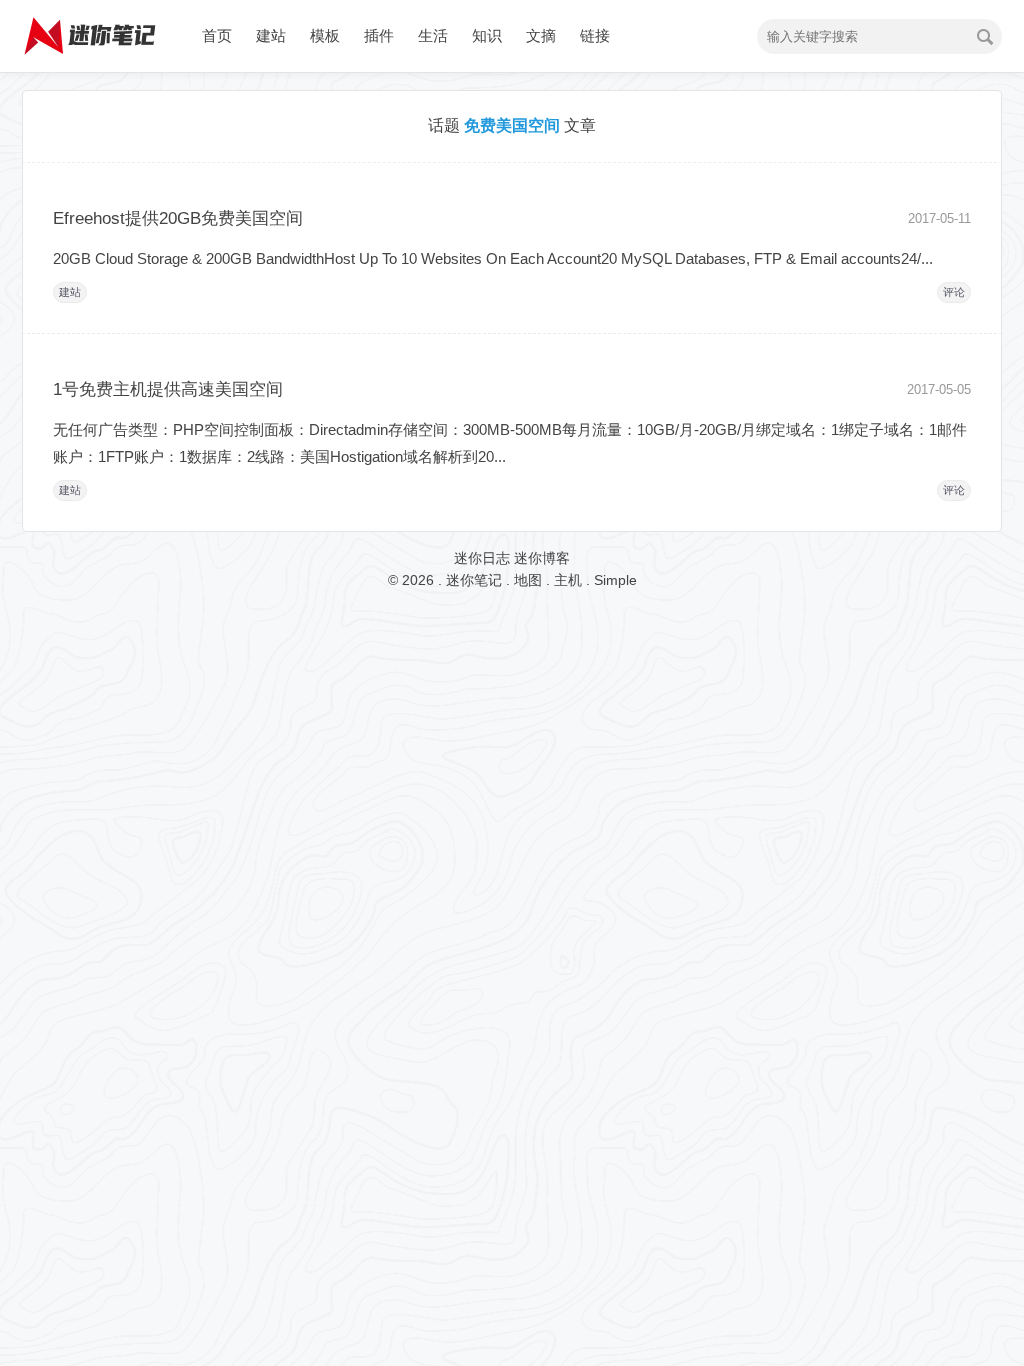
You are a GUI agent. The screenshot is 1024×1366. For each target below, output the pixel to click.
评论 (954, 292)
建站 (271, 35)
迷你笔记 (474, 580)
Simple (615, 580)
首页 (217, 35)
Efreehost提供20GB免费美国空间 (178, 218)
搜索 (985, 37)
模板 (325, 35)
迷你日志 (482, 558)
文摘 (541, 35)
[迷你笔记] (92, 65)
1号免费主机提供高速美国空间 (168, 389)
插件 (379, 35)
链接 (595, 35)
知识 (487, 35)
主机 (568, 580)
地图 (528, 580)
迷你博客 (542, 558)
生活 (433, 35)
